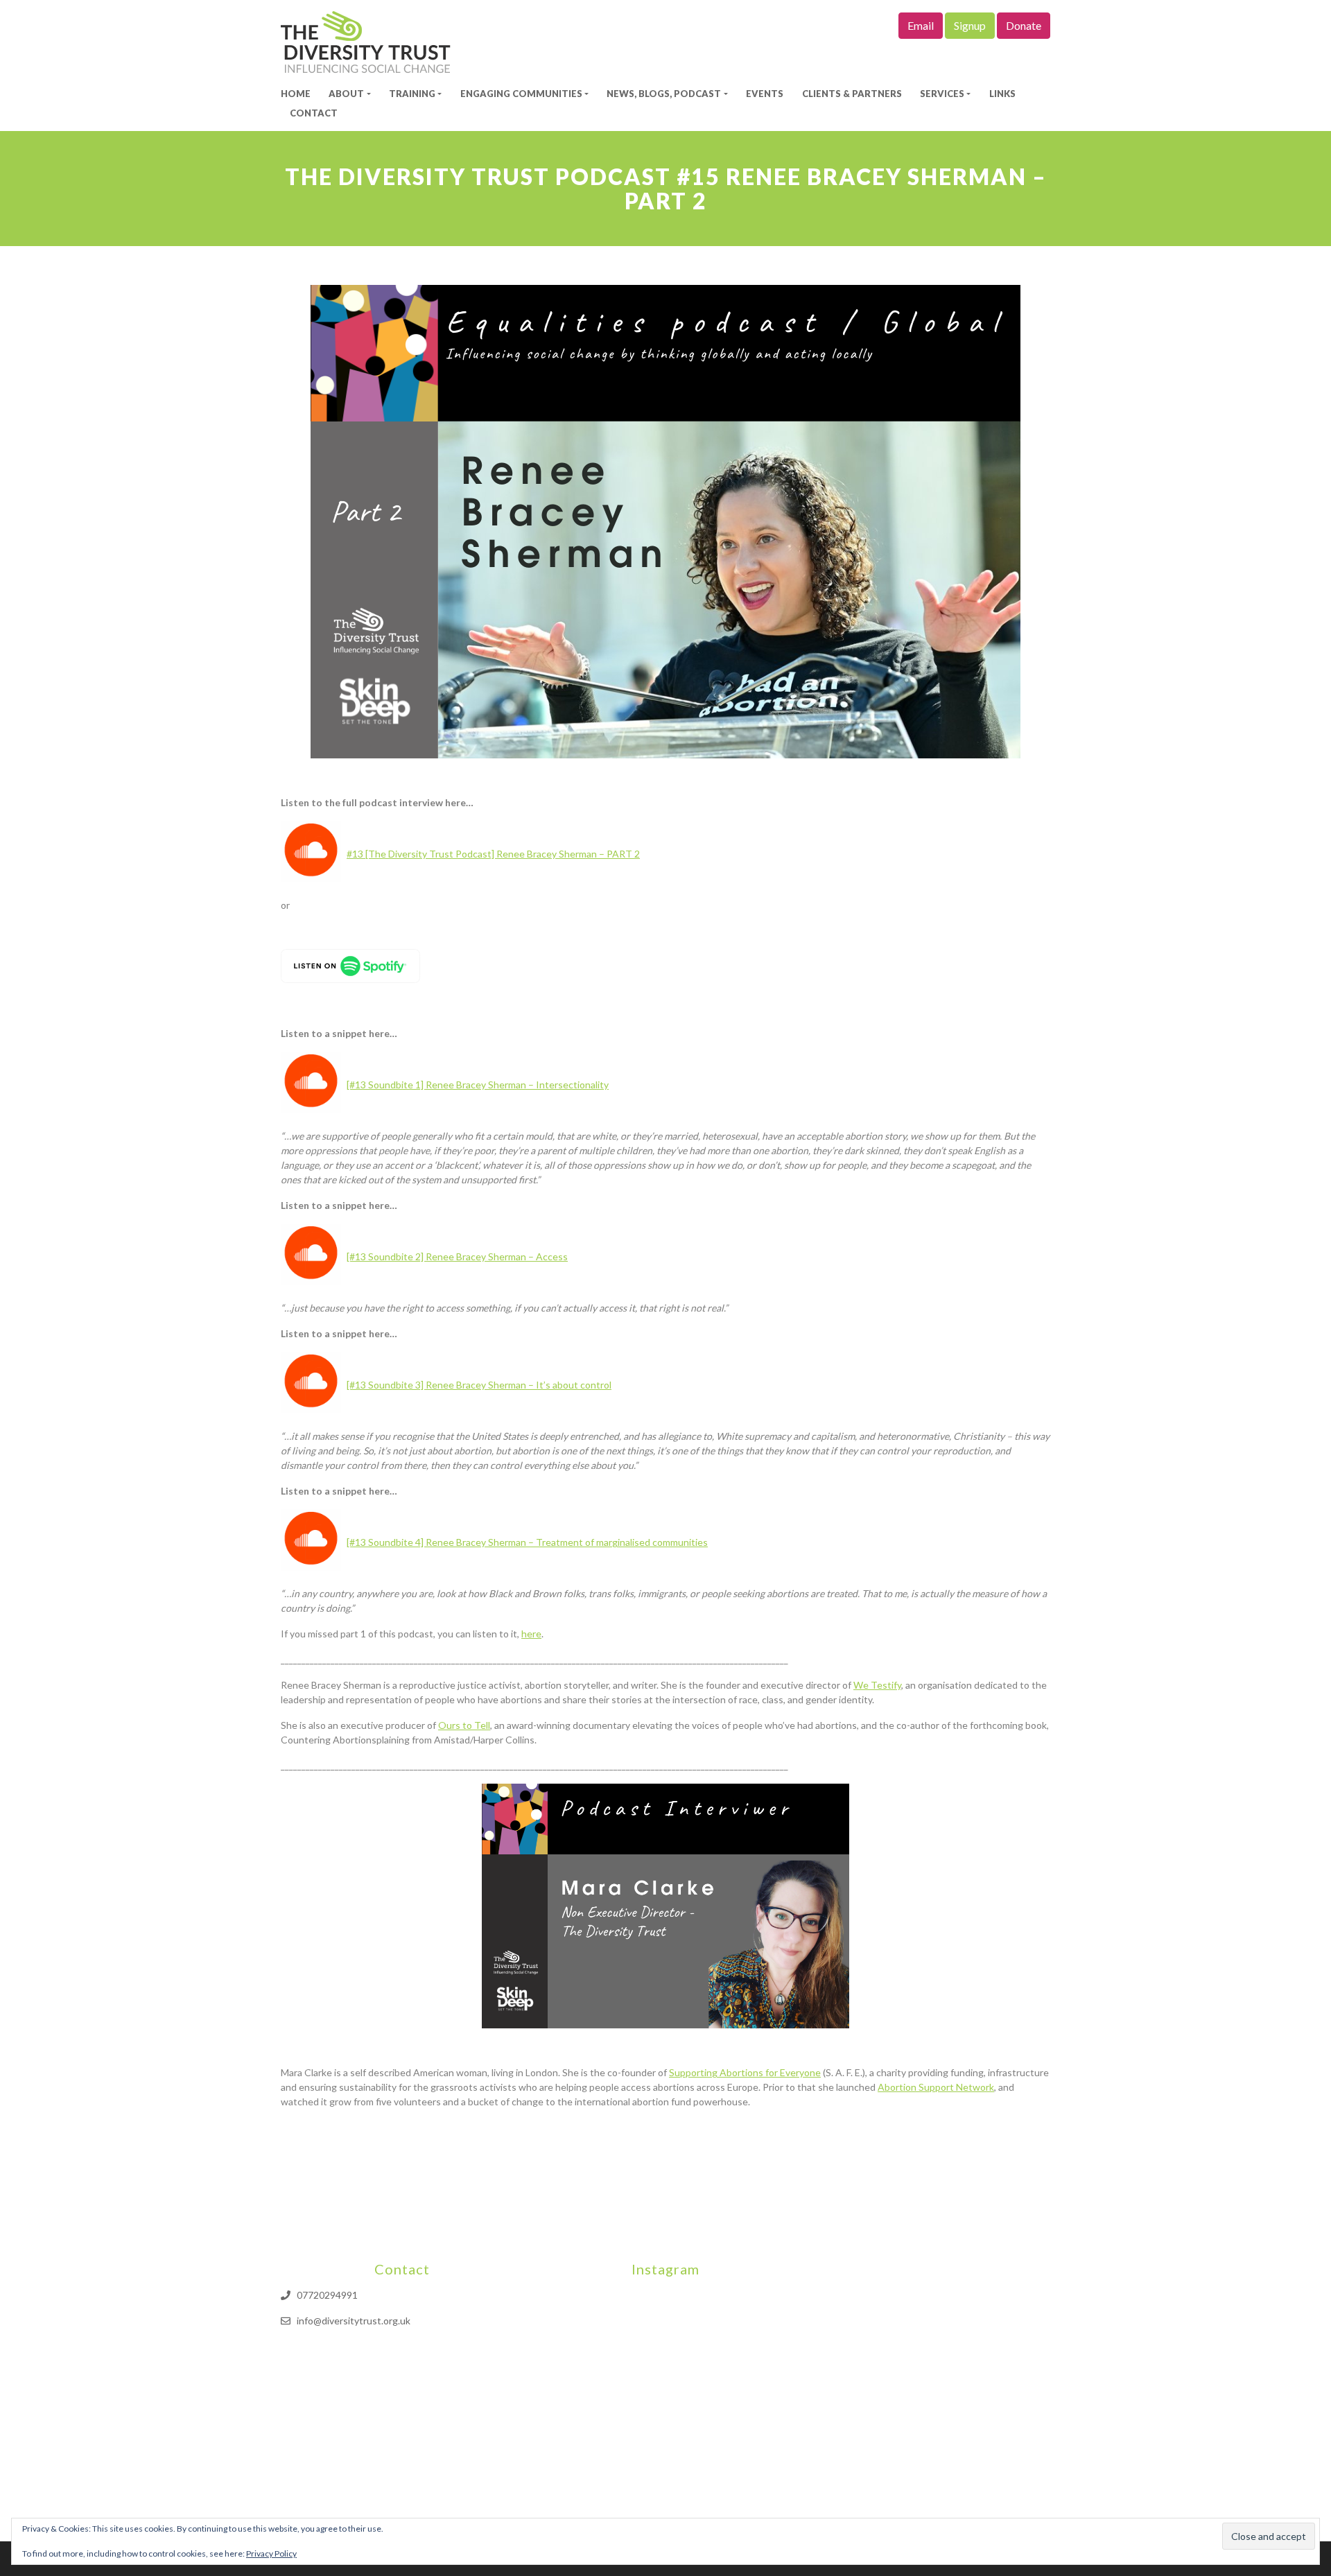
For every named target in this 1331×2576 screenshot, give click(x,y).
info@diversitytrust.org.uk (354, 2321)
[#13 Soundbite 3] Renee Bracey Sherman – (479, 1385)
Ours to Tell (464, 1725)
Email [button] (921, 25)
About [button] (346, 94)
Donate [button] (1024, 25)
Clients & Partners (852, 94)
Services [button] (942, 94)
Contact (314, 113)
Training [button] (412, 94)
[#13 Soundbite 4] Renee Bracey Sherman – (527, 1542)
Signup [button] (970, 25)
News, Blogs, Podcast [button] (664, 94)
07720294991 (327, 2295)
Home (296, 94)
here (531, 1634)
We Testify (877, 1685)
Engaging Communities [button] (521, 94)
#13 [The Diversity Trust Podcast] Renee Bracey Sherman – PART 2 (493, 854)
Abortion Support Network (936, 2087)
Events (765, 94)
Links (1002, 94)
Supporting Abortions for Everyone (745, 2072)
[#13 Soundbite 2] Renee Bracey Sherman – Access (457, 1256)
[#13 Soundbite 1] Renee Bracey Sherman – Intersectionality (478, 1085)
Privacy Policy (271, 2553)
